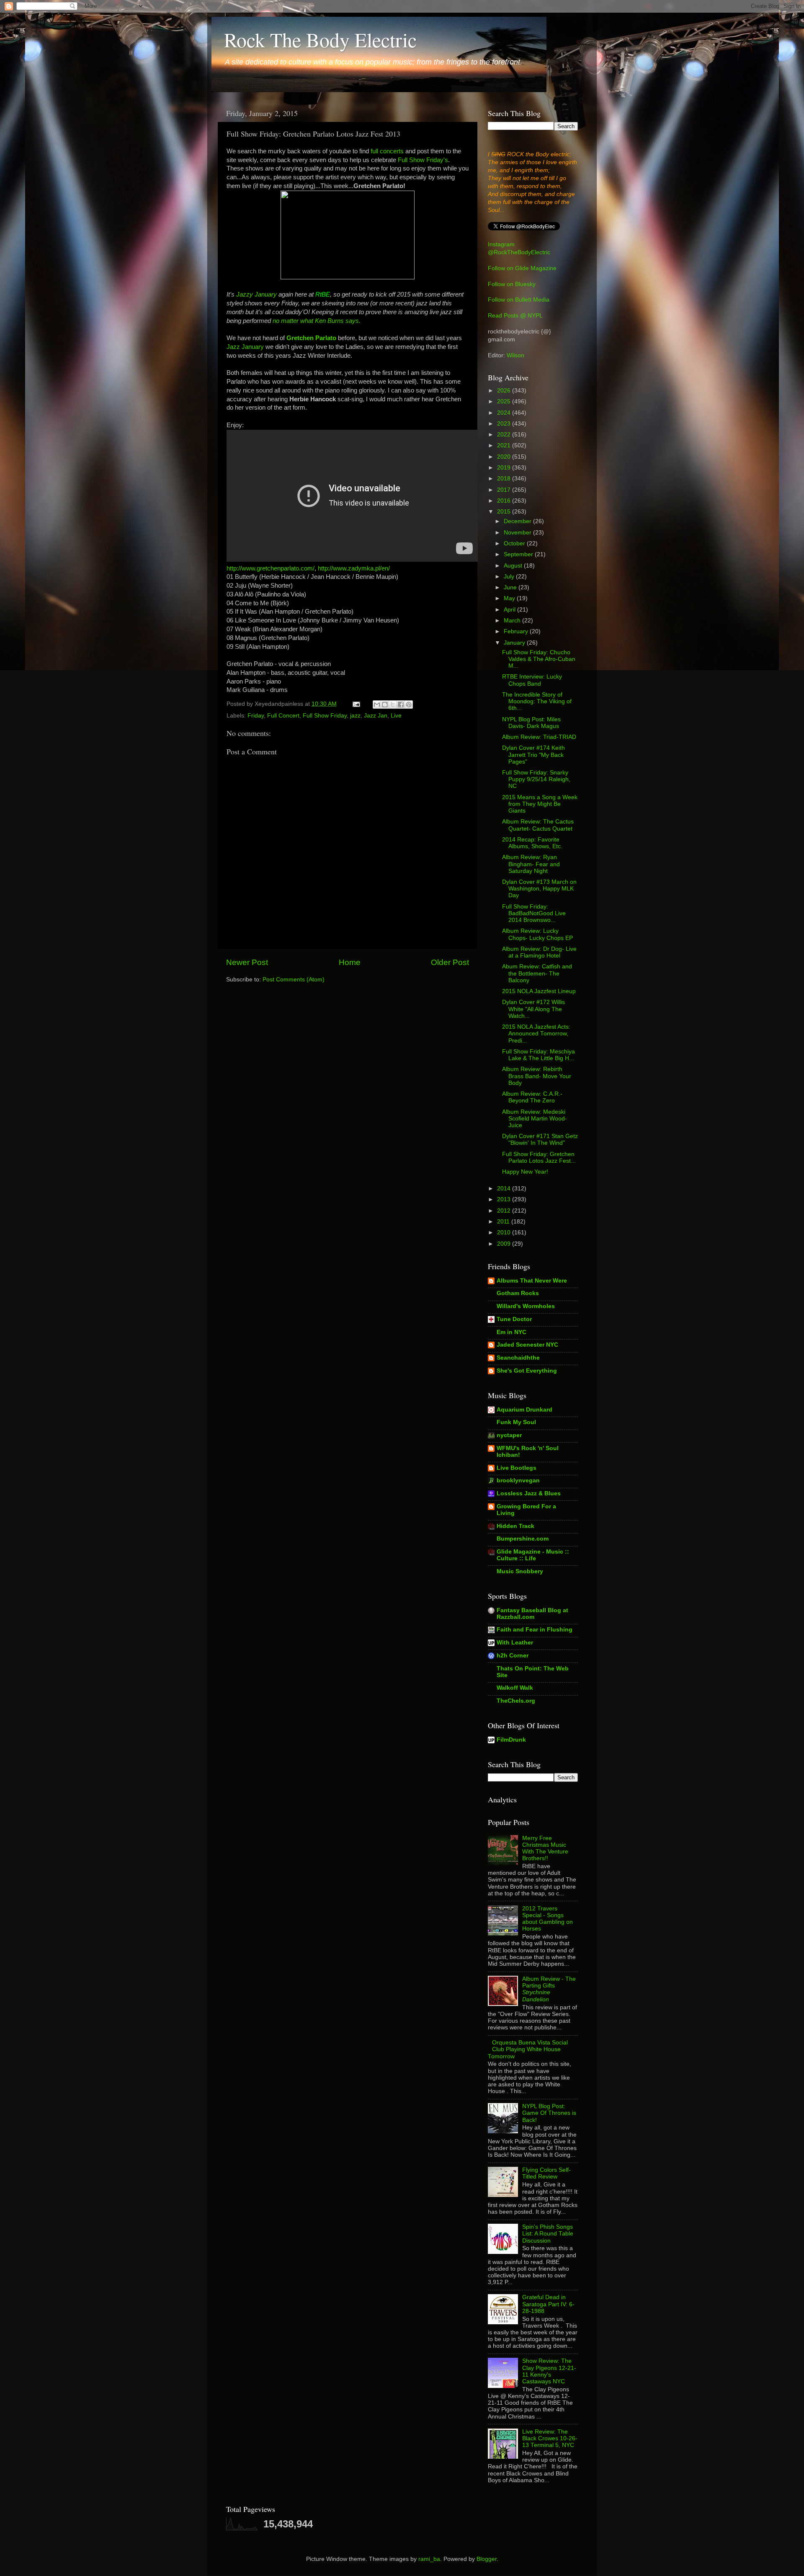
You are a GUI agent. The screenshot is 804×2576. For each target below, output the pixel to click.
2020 (505, 457)
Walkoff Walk (515, 1688)
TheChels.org (516, 1701)
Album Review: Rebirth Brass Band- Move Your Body (537, 1076)
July (510, 577)
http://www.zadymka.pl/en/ (354, 568)
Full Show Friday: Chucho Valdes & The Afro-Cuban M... (539, 659)
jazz (355, 716)
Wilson (515, 355)
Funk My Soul (516, 1422)
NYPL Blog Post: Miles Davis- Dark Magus (531, 723)
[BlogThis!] (385, 705)
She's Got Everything (527, 1371)
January (515, 643)
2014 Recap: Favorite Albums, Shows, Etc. (532, 843)
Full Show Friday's (423, 160)
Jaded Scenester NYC (527, 1345)
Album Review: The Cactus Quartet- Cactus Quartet (538, 825)
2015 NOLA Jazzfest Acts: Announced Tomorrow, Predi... (536, 1034)
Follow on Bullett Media (519, 300)
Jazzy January (256, 294)
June (511, 587)
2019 (505, 468)
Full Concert (283, 716)
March (513, 621)
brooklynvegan (518, 1480)
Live (396, 716)
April (510, 610)
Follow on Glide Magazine (522, 268)
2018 (505, 479)
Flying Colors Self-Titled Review (546, 2173)
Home (350, 962)
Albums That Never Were (532, 1281)
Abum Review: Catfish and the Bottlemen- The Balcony (537, 973)
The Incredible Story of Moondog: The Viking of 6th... (537, 701)
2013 (505, 1199)
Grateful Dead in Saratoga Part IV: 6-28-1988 (548, 2304)
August (514, 566)
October (515, 543)
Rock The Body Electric (320, 39)
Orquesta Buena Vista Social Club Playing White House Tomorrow (528, 2049)
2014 (505, 1189)
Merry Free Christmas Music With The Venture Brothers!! (545, 1848)
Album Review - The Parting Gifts (549, 1989)
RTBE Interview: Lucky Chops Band (532, 680)
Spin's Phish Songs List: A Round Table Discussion (548, 2234)
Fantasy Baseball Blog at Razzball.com (532, 1614)
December (518, 521)
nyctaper (509, 1435)
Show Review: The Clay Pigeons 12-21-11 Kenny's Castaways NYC (549, 2371)
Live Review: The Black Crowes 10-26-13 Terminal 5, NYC (550, 2438)
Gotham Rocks (518, 1293)
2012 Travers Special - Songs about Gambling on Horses (548, 1919)
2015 (505, 512)
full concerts (387, 151)
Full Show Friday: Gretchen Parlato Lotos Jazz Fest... (539, 1158)
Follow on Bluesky (512, 284)
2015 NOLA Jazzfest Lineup (539, 991)
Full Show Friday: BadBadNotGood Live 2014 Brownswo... (534, 913)
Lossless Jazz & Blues (529, 1493)
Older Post (450, 962)
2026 (505, 391)
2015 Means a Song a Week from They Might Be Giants (540, 804)
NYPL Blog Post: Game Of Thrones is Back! (549, 2113)
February (517, 631)
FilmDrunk (511, 1740)
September (519, 554)
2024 (505, 413)
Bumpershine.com (523, 1539)
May (510, 598)
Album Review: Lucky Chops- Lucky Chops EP (537, 934)
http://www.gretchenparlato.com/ (271, 568)
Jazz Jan (376, 716)
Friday (256, 716)
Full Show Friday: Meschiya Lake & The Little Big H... (539, 1055)
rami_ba (429, 2559)
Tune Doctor (514, 1319)
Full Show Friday (325, 716)
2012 (505, 1211)
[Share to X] (393, 705)
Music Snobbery (520, 1571)
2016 (505, 501)
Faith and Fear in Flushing (535, 1630)
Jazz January (245, 347)
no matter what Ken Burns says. (317, 321)
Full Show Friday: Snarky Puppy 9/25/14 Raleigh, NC (536, 779)
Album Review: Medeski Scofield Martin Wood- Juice (535, 1119)
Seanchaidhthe (518, 1358)
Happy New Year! (525, 1172)
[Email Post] (356, 704)
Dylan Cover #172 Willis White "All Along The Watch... (533, 1009)
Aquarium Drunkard (524, 1410)
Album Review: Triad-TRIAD (539, 737)
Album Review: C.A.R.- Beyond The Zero (532, 1097)
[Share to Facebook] (401, 705)
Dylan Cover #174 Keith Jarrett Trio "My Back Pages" (533, 755)
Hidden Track (515, 1526)
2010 (505, 1233)
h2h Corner (513, 1656)
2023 (505, 424)
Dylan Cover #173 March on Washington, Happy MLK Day (539, 889)
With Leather (515, 1643)
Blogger (487, 2559)
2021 (505, 445)
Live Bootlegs (517, 1468)
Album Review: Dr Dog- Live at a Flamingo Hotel (539, 952)
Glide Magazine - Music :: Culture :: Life (533, 1555)
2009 (505, 1244)
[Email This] (377, 705)
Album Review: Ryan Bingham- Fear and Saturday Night (531, 864)
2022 (505, 435)
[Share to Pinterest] (409, 705)
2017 (505, 490)
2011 (504, 1222)
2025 (505, 401)
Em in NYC (512, 1332)
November (518, 533)
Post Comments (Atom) (294, 980)
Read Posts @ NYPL (515, 316)
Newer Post (247, 962)
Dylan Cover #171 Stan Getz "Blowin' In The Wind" (540, 1140)
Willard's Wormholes (526, 1306)
